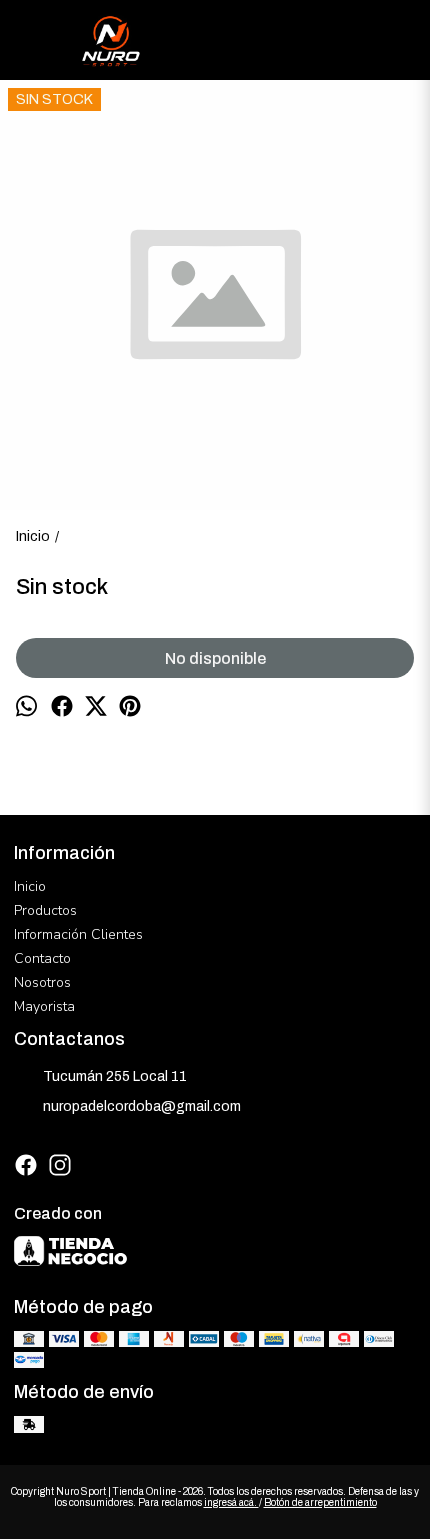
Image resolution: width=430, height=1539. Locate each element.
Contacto (42, 958)
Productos (45, 910)
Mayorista (44, 1006)
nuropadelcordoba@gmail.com (142, 1106)
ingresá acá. (231, 1502)
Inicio (30, 886)
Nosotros (42, 982)
